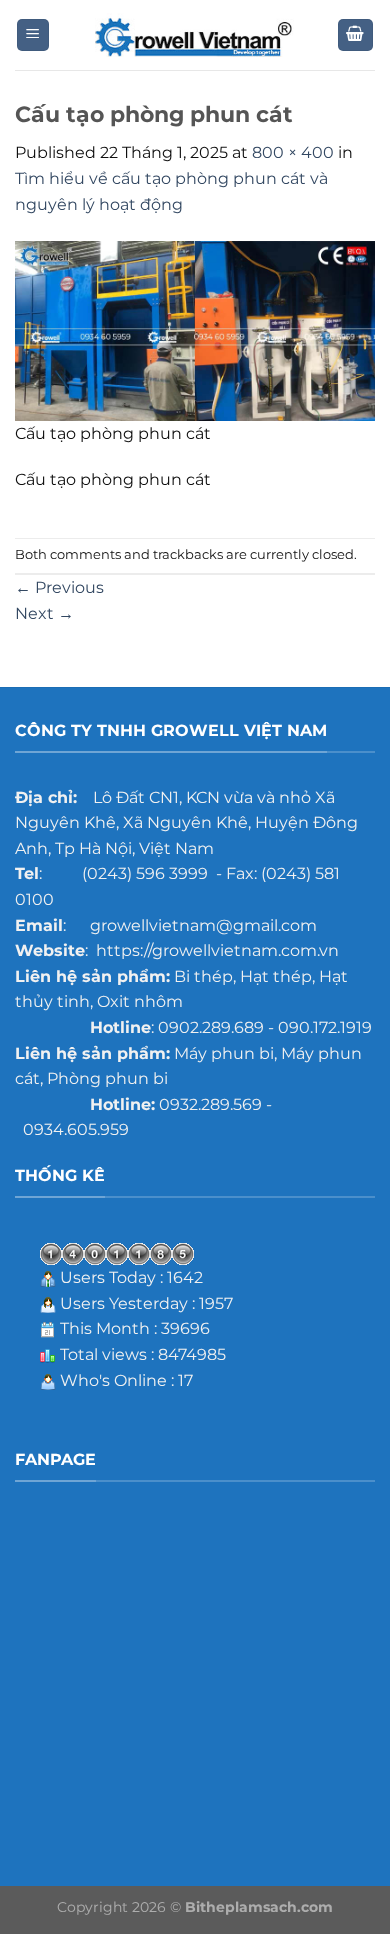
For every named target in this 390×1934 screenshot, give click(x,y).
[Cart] (356, 35)
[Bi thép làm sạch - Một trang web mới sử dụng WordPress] (195, 35)
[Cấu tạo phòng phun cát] (195, 329)
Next (44, 613)
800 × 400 (293, 152)
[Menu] (33, 35)
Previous (59, 587)
